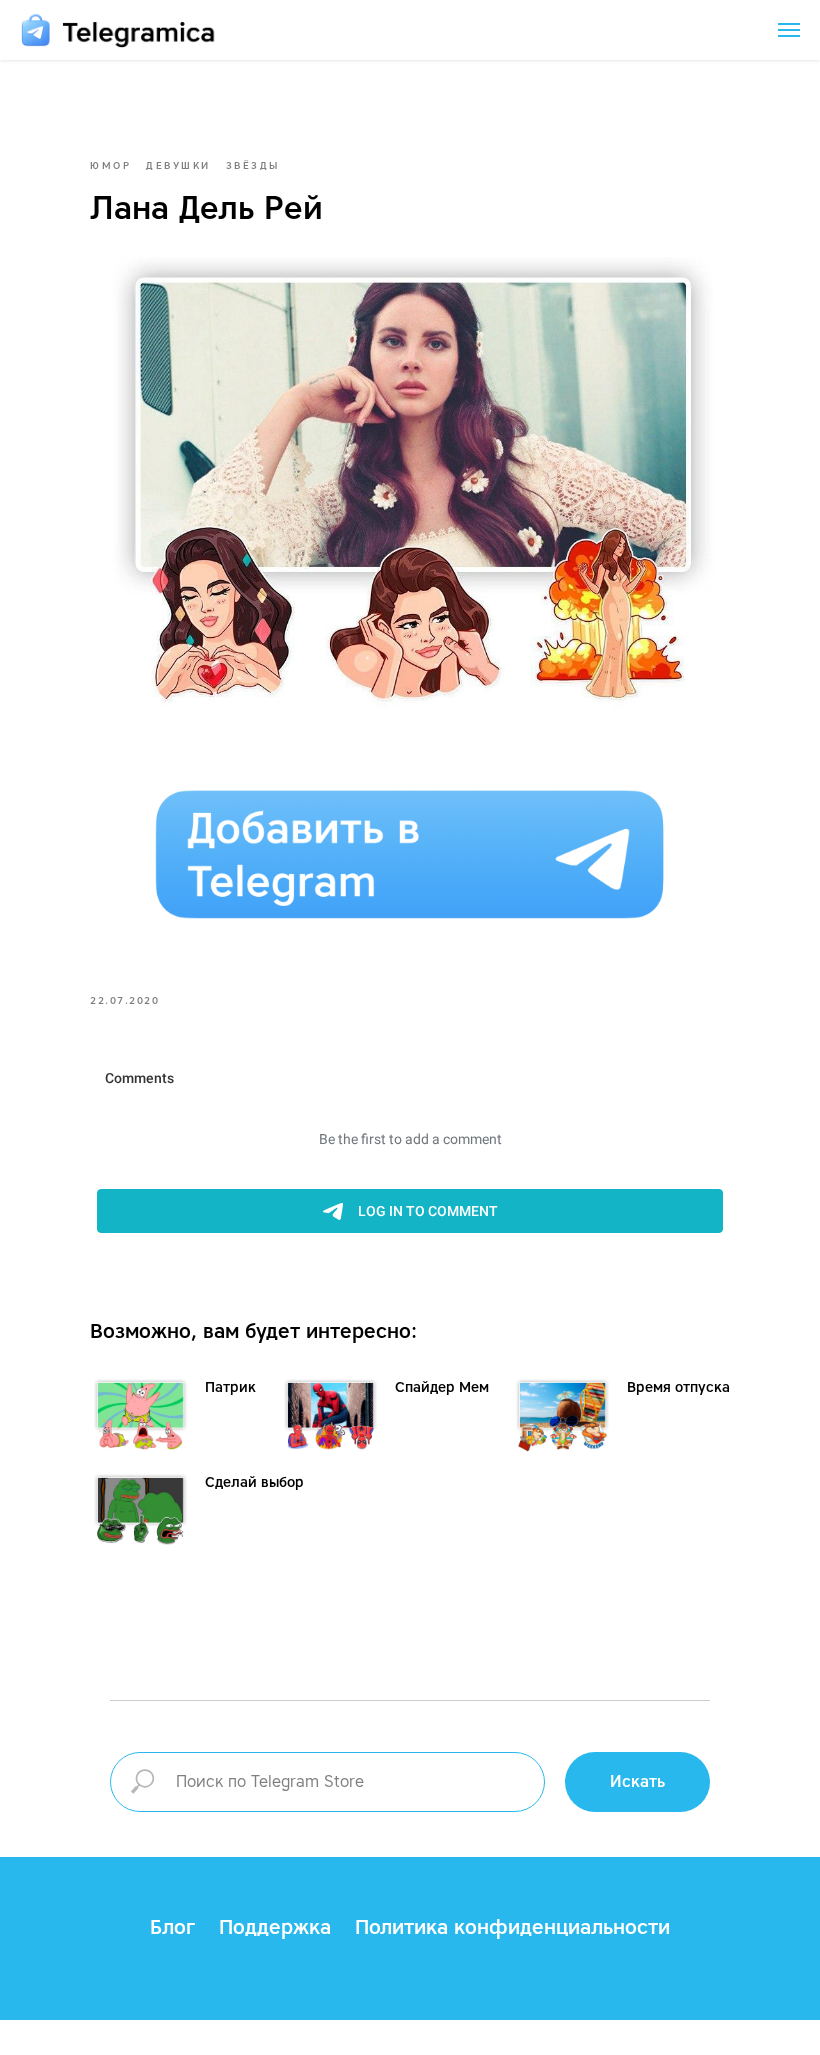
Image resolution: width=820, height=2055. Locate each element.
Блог (172, 1927)
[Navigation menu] (789, 30)
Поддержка (275, 1927)
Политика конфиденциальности (512, 1927)
